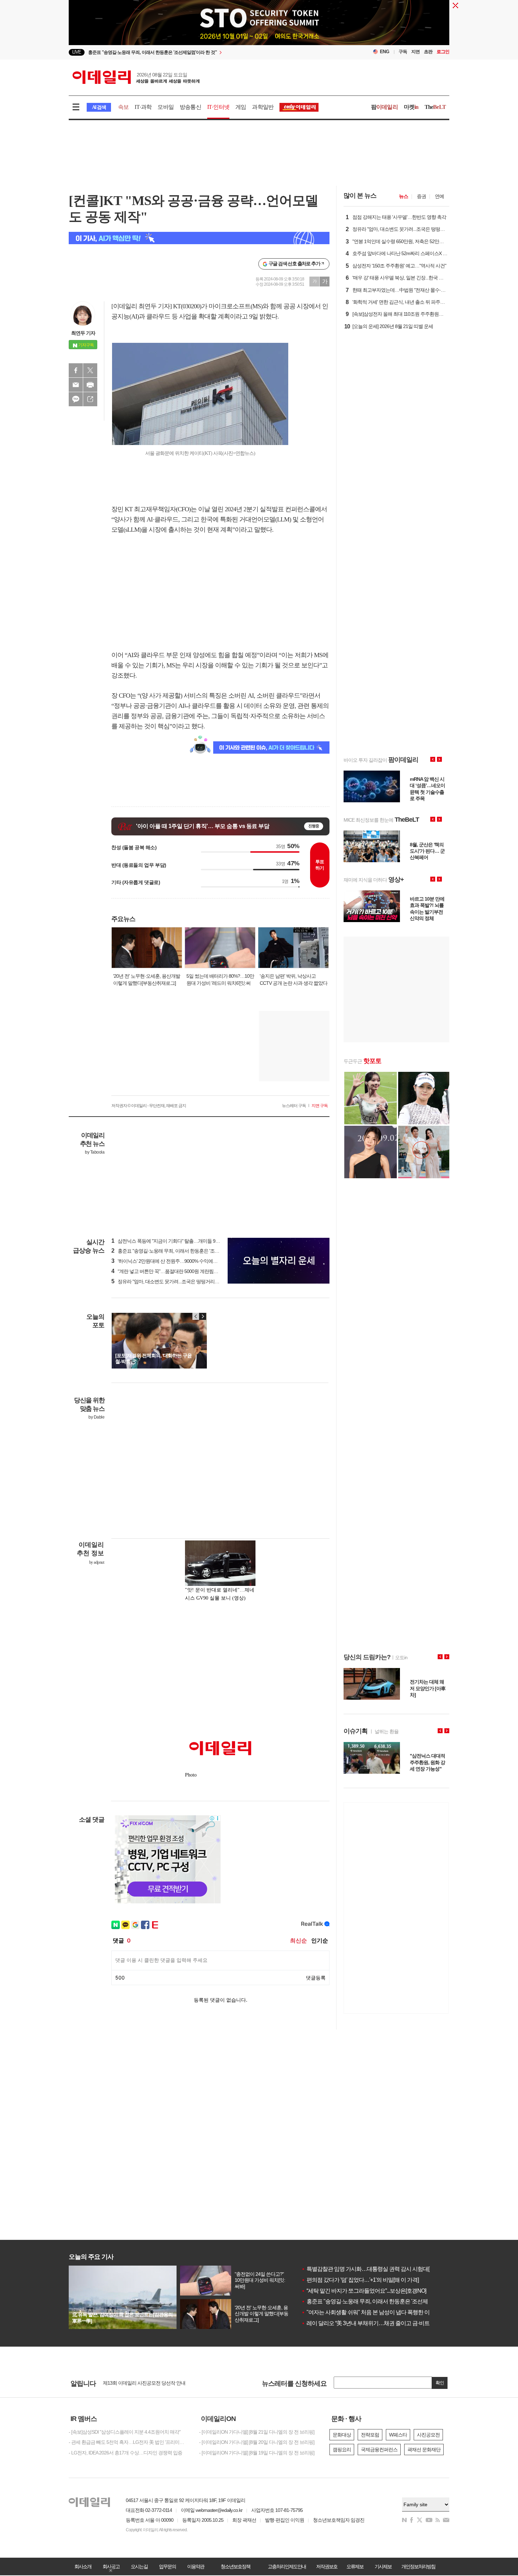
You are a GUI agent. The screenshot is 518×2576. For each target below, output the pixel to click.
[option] (202, 52)
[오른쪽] (203, 1316)
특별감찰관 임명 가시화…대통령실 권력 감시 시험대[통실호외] (376, 2269)
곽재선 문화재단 (424, 2450)
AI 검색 (99, 107)
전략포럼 (370, 2435)
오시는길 (139, 2566)
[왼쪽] (196, 1316)
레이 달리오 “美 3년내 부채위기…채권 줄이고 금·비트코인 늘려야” (380, 2323)
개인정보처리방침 (418, 2566)
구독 (403, 52)
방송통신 (190, 107)
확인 (440, 2383)
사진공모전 (428, 2435)
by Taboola (95, 1152)
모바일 (166, 107)
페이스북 (76, 370)
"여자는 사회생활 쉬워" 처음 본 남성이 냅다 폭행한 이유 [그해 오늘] (381, 2312)
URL (90, 399)
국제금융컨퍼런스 (379, 2450)
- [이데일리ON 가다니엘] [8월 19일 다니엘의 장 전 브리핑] (257, 2453)
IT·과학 (143, 107)
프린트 (90, 385)
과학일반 (263, 107)
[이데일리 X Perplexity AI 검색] (199, 238)
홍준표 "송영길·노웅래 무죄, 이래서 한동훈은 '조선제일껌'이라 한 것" (383, 2301)
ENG (385, 52)
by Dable (96, 1417)
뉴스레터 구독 (294, 1106)
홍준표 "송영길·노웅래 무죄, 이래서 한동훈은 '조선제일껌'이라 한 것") (184, 1251)
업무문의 (167, 2566)
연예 (439, 196)
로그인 (443, 52)
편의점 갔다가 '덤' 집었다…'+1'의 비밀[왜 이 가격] (360, 2280)
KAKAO (76, 399)
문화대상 (342, 2435)
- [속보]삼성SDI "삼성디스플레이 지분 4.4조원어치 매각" (125, 2432)
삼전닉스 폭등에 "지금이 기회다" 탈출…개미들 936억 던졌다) (176, 1241)
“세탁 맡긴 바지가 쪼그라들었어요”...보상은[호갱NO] (364, 2291)
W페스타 (398, 2435)
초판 (428, 52)
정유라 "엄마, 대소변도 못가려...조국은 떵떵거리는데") (169, 1281)
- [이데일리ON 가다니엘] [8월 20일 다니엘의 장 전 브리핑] (257, 2442)
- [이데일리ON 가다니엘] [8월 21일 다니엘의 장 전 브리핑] (257, 2432)
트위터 (90, 370)
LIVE (77, 52)
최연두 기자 (83, 333)
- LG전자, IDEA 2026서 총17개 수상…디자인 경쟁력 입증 (125, 2453)
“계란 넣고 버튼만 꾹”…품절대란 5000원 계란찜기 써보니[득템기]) (181, 1271)
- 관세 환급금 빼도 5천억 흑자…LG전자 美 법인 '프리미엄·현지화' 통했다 (129, 2442)
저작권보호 (327, 2566)
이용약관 (196, 2566)
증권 (421, 196)
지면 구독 (320, 1106)
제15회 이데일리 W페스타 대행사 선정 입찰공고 (151, 2383)
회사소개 (83, 2566)
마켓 (411, 107)
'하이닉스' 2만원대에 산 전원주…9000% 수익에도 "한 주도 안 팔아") (182, 1261)
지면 (415, 52)
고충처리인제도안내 (287, 2566)
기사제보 (383, 2566)
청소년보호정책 (235, 2566)
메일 (76, 385)
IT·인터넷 (218, 107)
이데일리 (136, 77)
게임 (241, 107)
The (435, 107)
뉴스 (403, 196)
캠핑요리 (342, 2450)
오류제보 (355, 2566)
